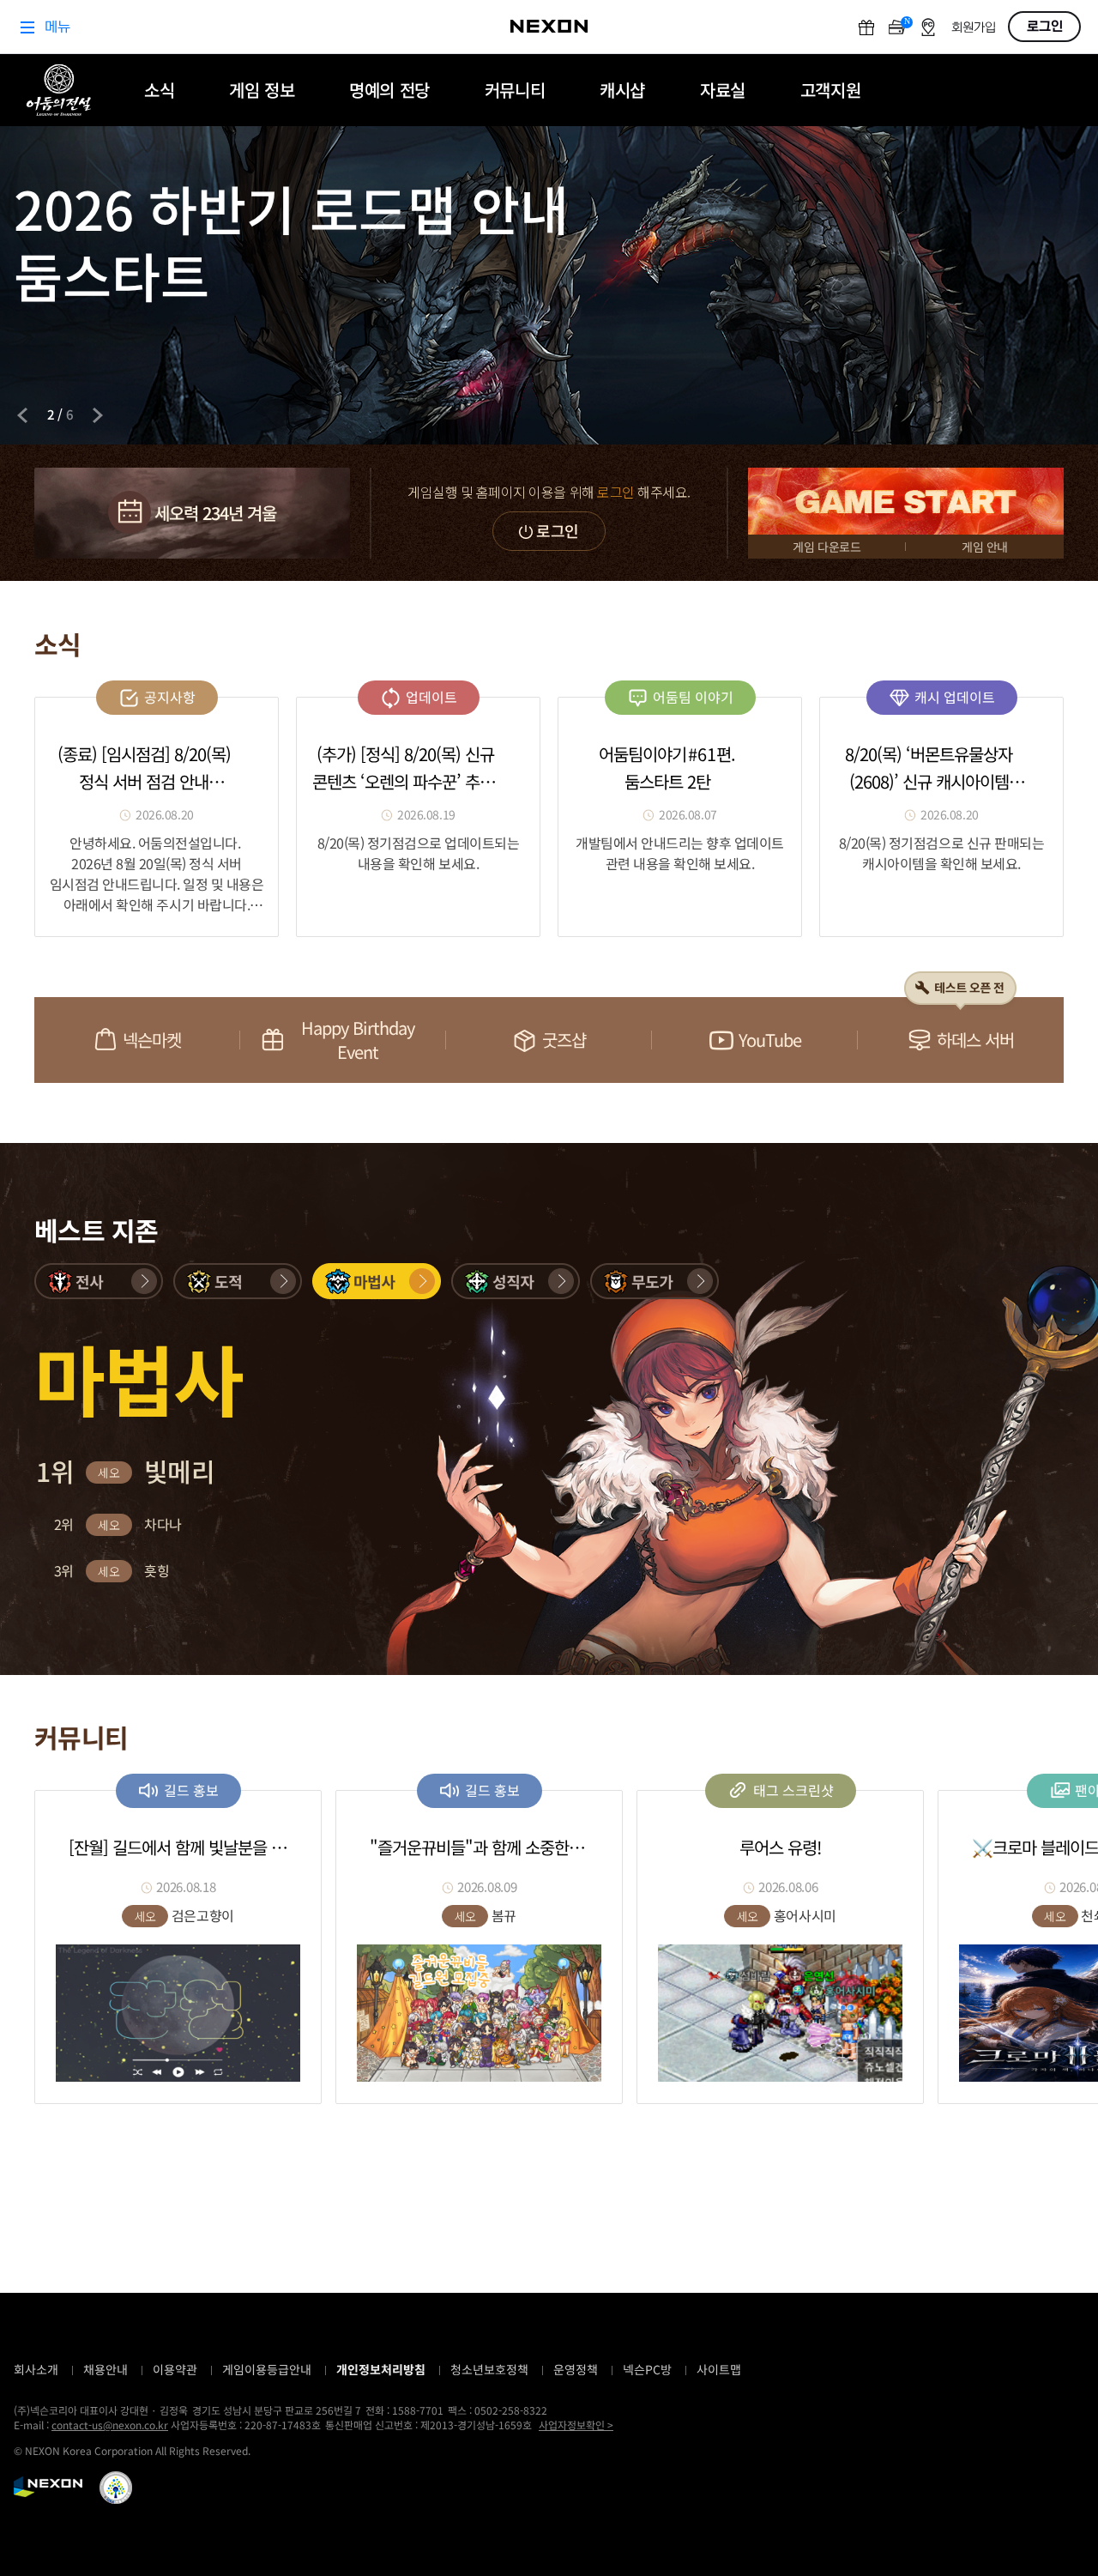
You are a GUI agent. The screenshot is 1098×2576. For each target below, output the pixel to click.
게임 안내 (985, 547)
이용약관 (175, 2369)
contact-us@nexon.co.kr (110, 2425)
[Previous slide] (22, 415)
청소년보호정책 (489, 2369)
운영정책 (576, 2369)
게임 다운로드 (827, 547)
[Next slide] (98, 415)
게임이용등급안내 (267, 2369)
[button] (99, 1281)
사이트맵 (719, 2369)
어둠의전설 (59, 90)
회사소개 (36, 2369)
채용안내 (106, 2369)
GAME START (906, 501)
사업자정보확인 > (576, 2425)
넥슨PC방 (647, 2369)
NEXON (48, 2487)
